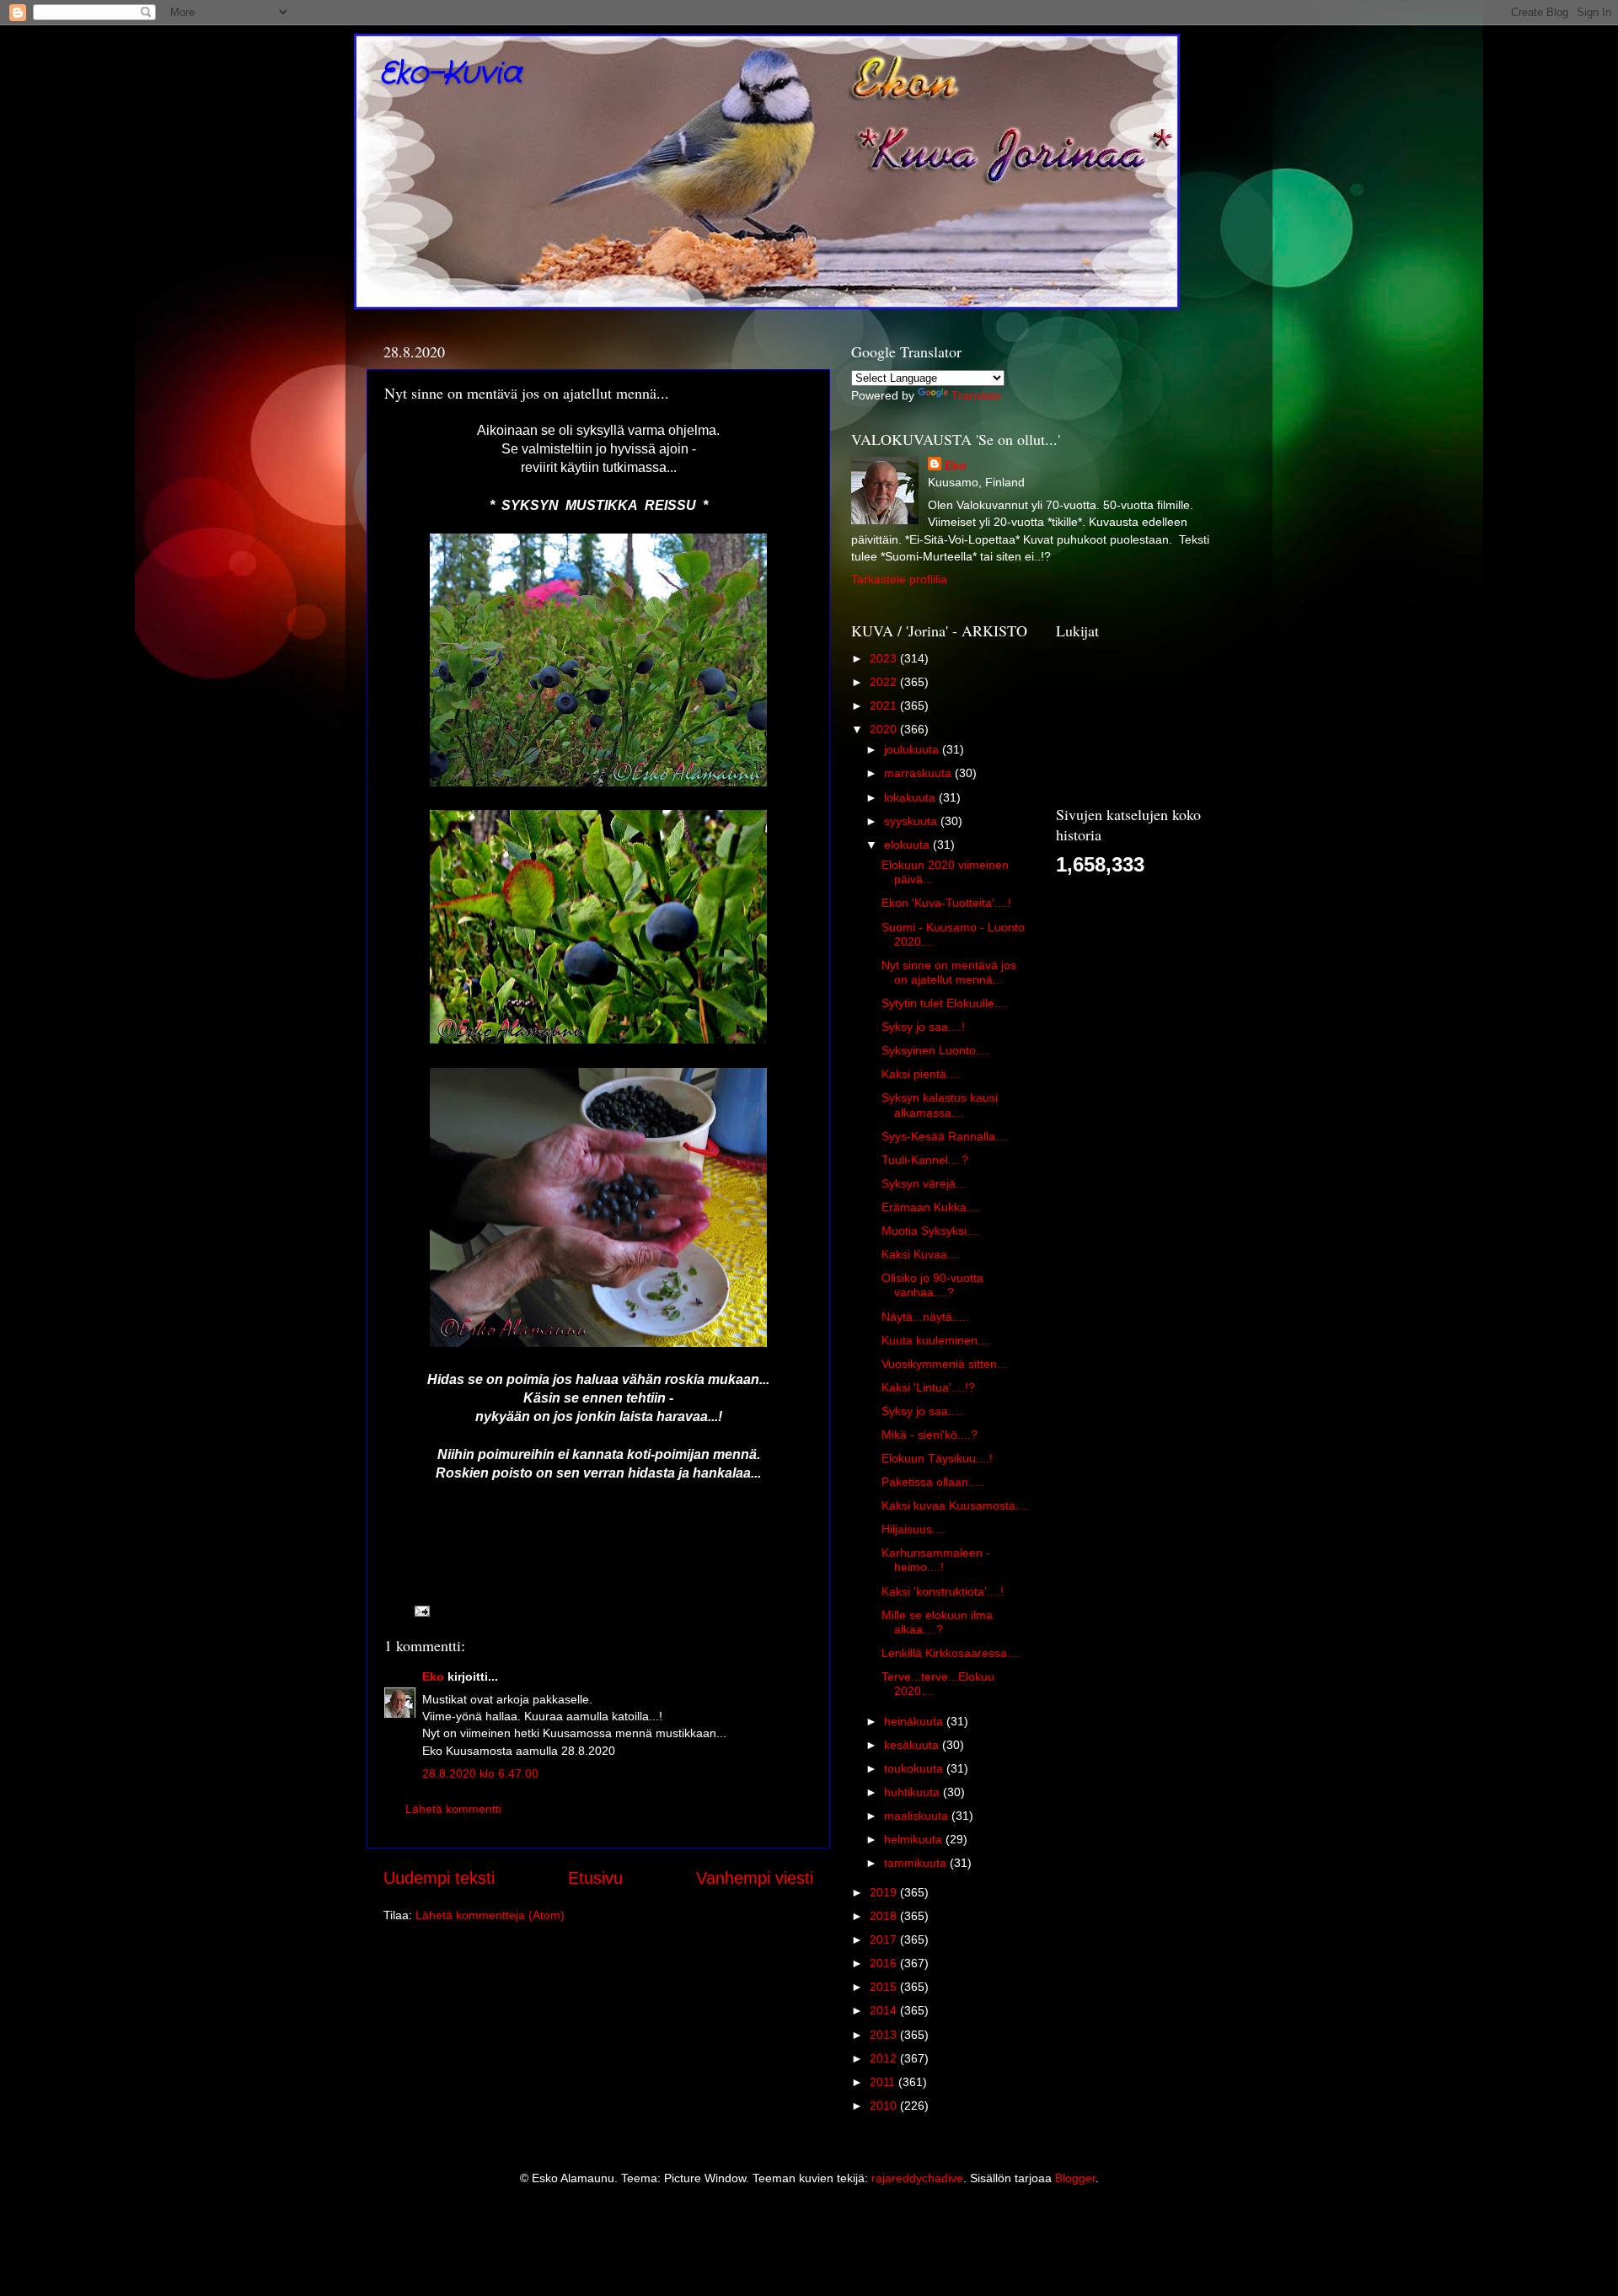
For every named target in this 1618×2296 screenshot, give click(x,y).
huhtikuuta (913, 1792)
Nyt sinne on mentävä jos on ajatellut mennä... (949, 972)
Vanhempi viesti (755, 1878)
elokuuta (908, 845)
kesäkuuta (913, 1745)
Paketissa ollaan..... (933, 1482)
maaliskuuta (918, 1816)
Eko (433, 1676)
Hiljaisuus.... (913, 1529)
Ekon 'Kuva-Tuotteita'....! (946, 903)
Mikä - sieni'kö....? (930, 1435)
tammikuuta (917, 1863)
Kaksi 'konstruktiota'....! (943, 1591)
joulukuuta (913, 749)
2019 (885, 1892)
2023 (885, 658)
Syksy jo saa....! (923, 1027)
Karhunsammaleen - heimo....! (936, 1560)
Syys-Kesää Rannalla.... (945, 1136)
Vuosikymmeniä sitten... (944, 1364)
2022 (885, 682)
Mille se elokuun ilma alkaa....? (937, 1622)
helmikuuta (915, 1839)
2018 (885, 1916)
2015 (885, 1987)
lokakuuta (911, 797)
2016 (885, 1963)
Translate (976, 395)
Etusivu (595, 1878)
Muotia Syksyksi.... (931, 1231)
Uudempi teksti (439, 1878)
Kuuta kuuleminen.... (936, 1340)
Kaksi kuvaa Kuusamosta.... (955, 1505)
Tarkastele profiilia (899, 579)
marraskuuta (919, 773)
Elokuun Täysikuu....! (937, 1458)
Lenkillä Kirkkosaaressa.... (951, 1653)
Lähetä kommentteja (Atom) (490, 1915)
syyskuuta (912, 821)
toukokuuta (915, 1768)
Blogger (1075, 2178)
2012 (885, 2058)
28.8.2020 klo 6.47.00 (480, 1773)
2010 (885, 2106)
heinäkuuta (915, 1721)
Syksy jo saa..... (923, 1411)
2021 (885, 705)
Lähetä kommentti (453, 1809)
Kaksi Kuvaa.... (921, 1254)
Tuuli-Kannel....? (925, 1160)
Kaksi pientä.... (921, 1074)
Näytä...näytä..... (925, 1317)
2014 (885, 2010)
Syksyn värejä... (924, 1183)
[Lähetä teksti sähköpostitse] (421, 1610)
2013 (885, 2035)
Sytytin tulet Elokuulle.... (945, 1003)
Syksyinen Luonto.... (935, 1050)
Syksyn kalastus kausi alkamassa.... (940, 1105)
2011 (884, 2082)
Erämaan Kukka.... (931, 1207)
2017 (885, 1939)
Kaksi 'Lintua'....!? (928, 1387)
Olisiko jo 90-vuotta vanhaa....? (932, 1285)
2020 (885, 729)
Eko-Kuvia (450, 74)
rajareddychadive (917, 2178)
